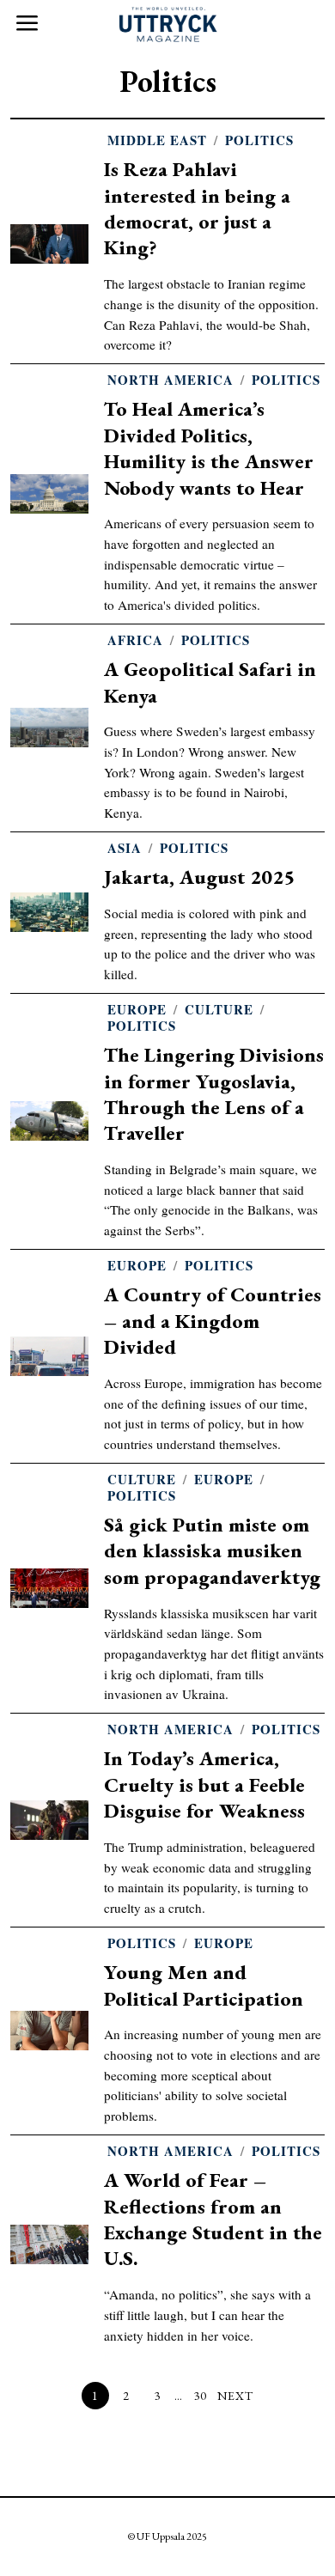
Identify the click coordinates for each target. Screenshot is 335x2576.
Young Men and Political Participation (204, 1985)
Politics (259, 140)
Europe (137, 1010)
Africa (135, 640)
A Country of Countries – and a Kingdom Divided (213, 1320)
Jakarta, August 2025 (199, 877)
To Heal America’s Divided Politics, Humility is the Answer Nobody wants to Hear (209, 448)
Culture (219, 1010)
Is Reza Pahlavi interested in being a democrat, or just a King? (197, 208)
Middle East (157, 140)
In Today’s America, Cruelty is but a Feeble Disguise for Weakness (204, 1784)
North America (171, 380)
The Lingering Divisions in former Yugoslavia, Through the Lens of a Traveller (214, 1093)
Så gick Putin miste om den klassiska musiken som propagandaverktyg (212, 1550)
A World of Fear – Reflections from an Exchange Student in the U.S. (213, 2219)
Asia (125, 848)
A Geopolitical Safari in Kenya (210, 682)
